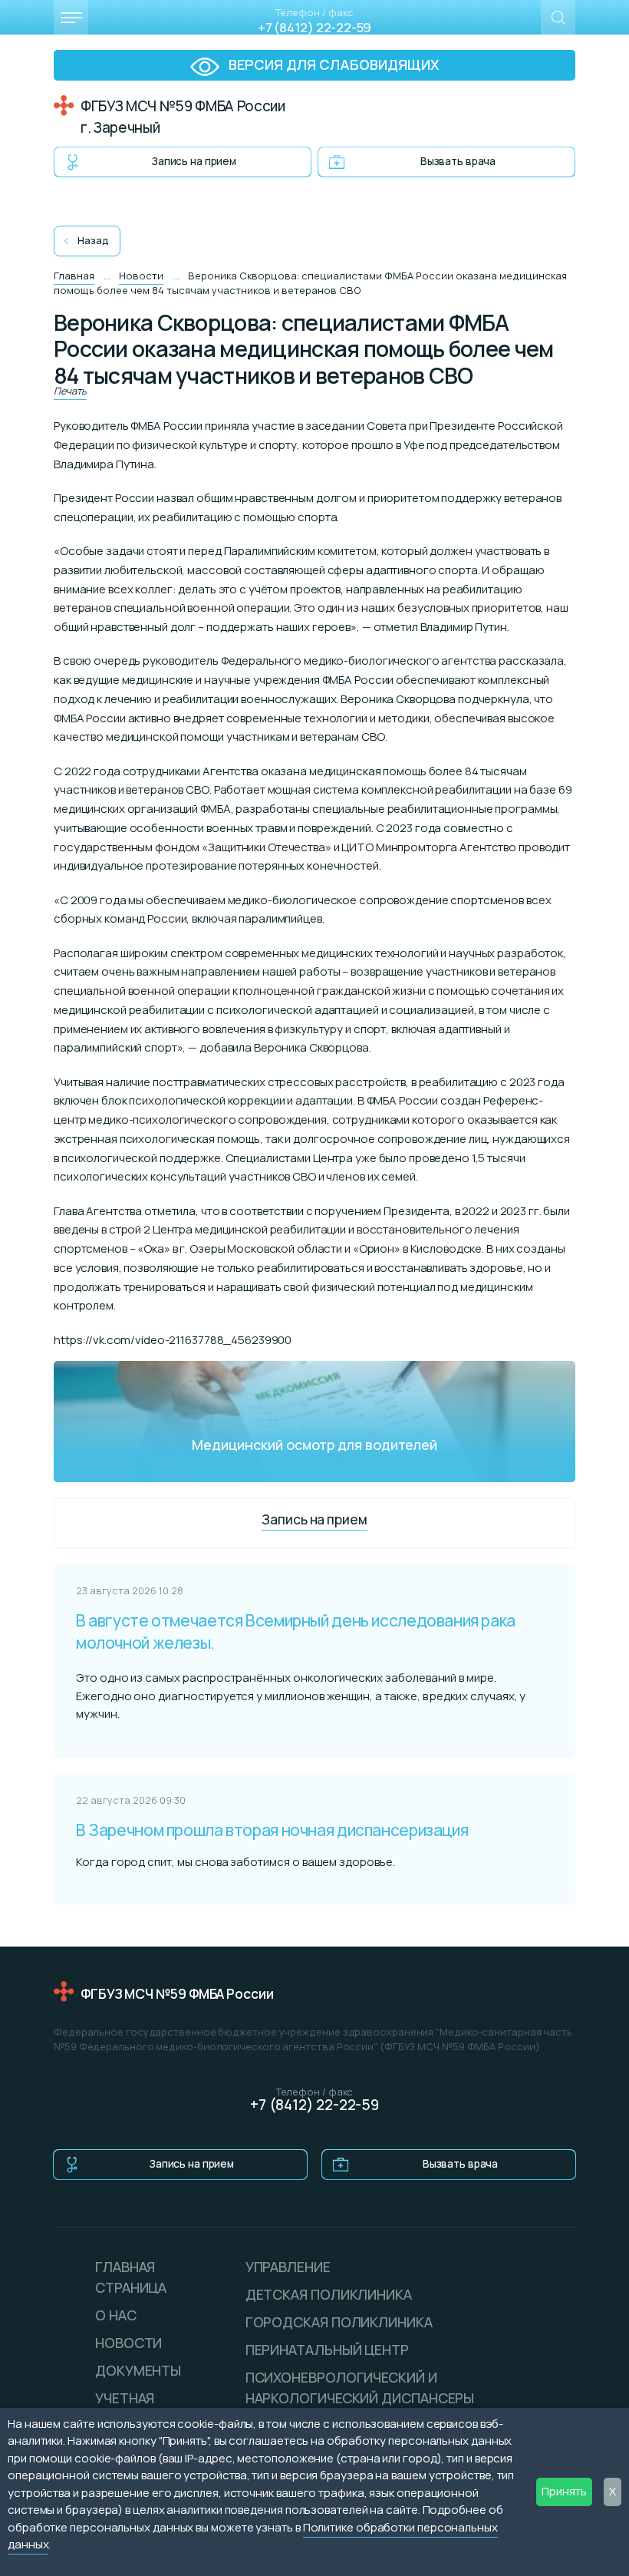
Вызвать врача (458, 161)
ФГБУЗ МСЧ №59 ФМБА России (177, 1994)
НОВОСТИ (128, 2343)
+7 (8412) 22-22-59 (314, 27)
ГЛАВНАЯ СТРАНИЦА (131, 2277)
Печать (70, 391)
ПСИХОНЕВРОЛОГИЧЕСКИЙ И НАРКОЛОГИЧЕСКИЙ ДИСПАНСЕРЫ (360, 2388)
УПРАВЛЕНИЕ (288, 2267)
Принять (564, 2491)
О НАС (116, 2315)
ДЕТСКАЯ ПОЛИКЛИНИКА (329, 2294)
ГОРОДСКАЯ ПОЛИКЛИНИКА (339, 2322)
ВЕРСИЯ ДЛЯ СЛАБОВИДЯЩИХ (333, 64)
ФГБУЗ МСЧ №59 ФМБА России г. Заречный (183, 117)
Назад (93, 240)
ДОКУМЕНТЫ (138, 2370)
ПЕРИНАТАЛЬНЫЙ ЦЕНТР (327, 2350)
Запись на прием (194, 161)
